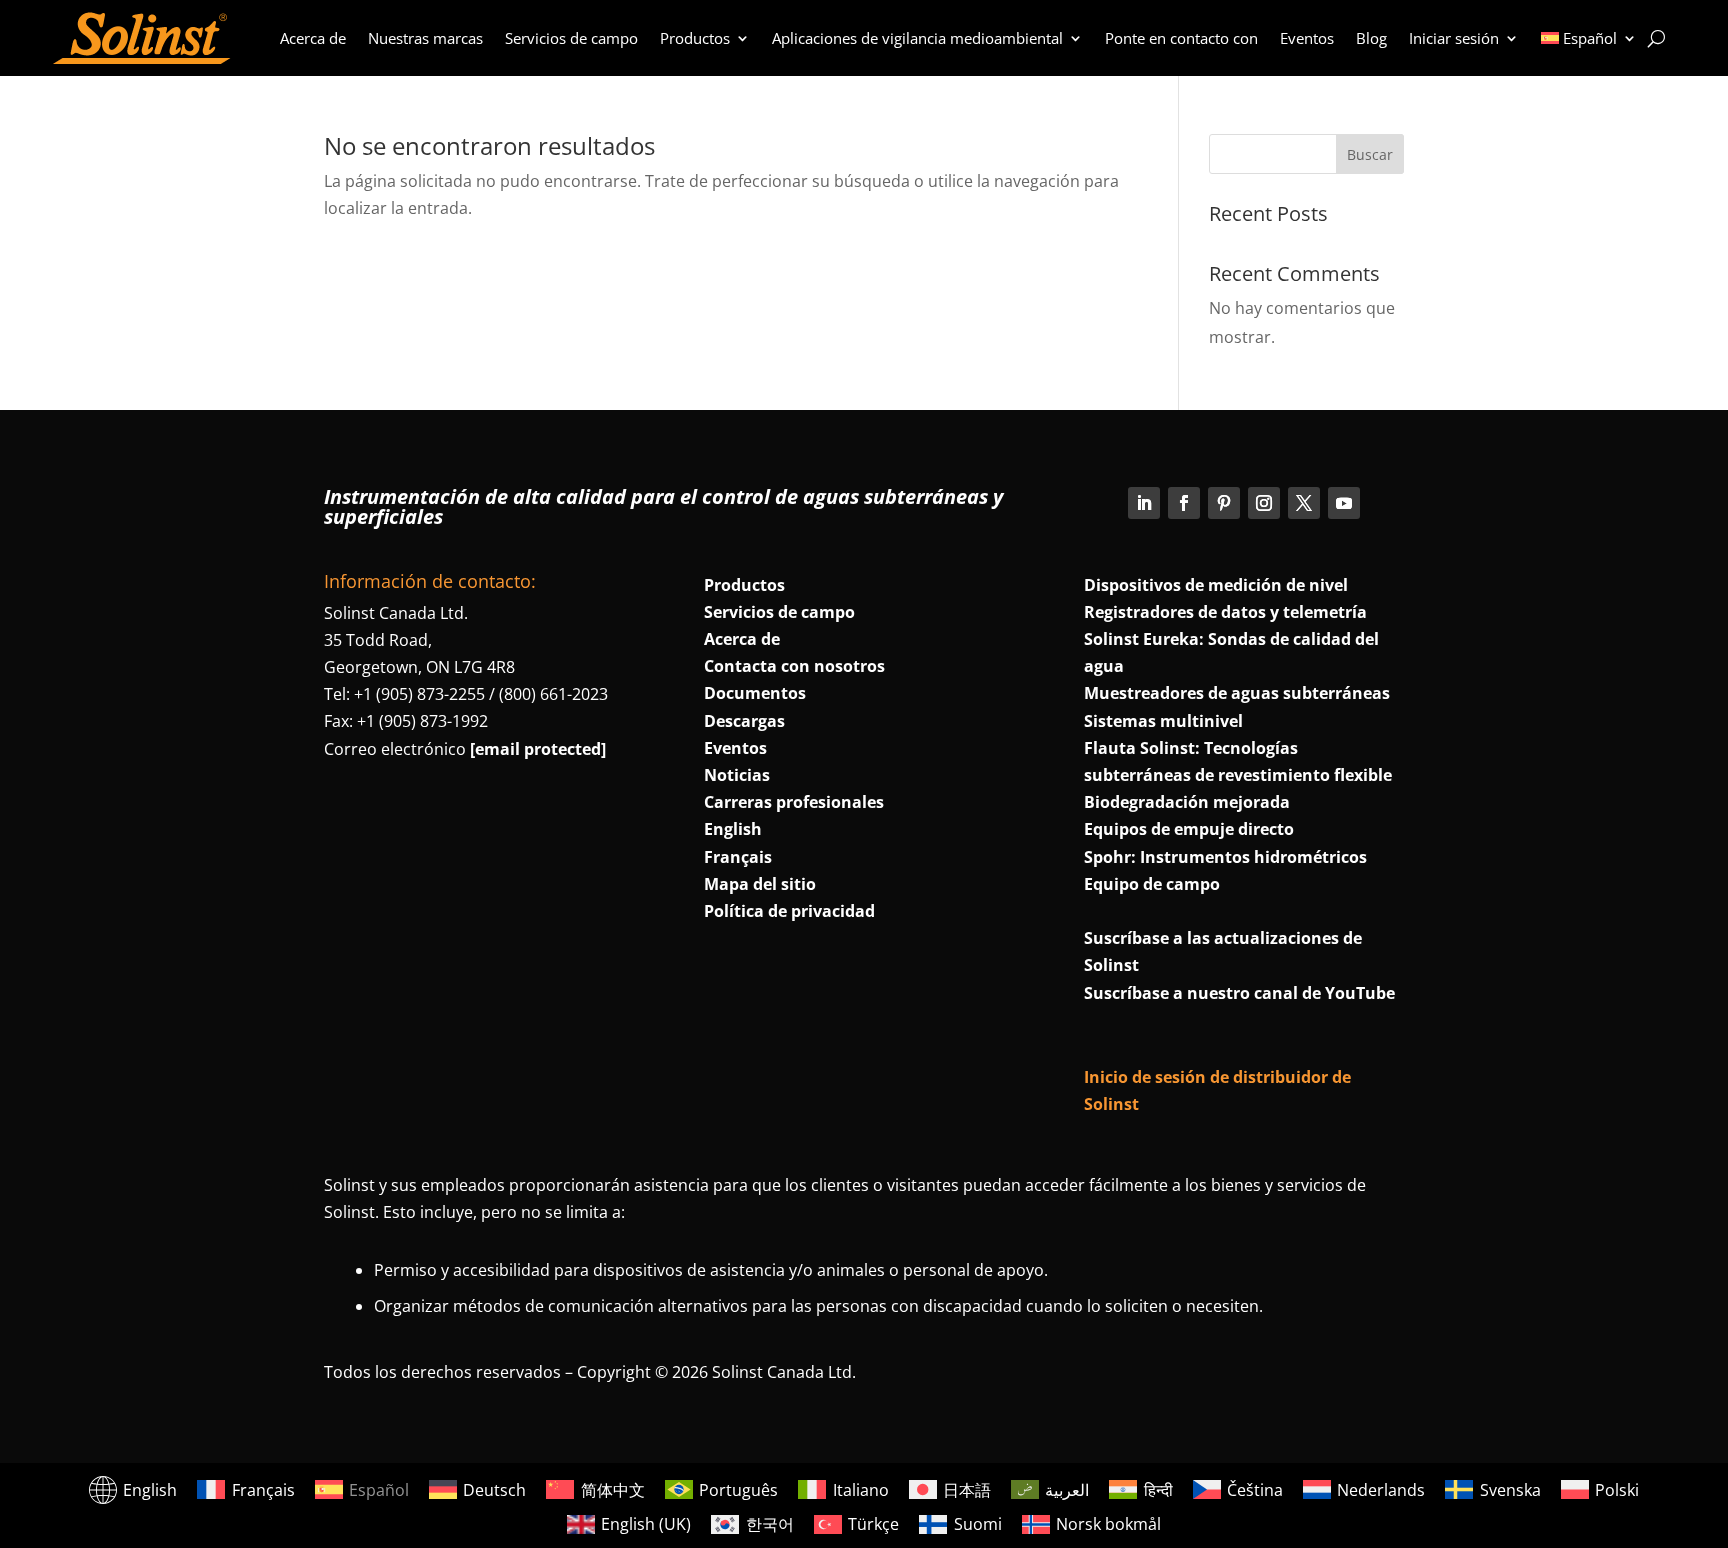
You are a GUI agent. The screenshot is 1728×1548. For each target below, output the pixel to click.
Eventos (1307, 38)
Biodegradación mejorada (1187, 802)
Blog (1371, 38)
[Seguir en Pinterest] (1224, 503)
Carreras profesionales (794, 802)
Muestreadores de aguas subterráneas (1237, 693)
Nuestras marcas (425, 38)
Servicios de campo (571, 38)
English (733, 829)
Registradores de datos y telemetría (1225, 612)
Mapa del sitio (760, 884)
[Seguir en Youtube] (1344, 503)
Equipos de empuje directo (1189, 829)
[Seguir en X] (1304, 503)
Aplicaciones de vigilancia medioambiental (917, 38)
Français (738, 857)
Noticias (737, 775)
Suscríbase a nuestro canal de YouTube (1239, 993)
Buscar (1370, 154)
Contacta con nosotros (794, 666)
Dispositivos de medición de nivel (1216, 585)
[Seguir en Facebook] (1184, 503)
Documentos (755, 693)
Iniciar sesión (1454, 38)
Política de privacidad (789, 911)
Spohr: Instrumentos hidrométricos (1225, 857)
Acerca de (313, 38)
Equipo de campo (1152, 884)
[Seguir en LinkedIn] (1144, 503)
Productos (695, 38)
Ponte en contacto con (1181, 38)
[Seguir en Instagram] (1264, 503)
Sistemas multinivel (1163, 721)
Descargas (744, 721)
